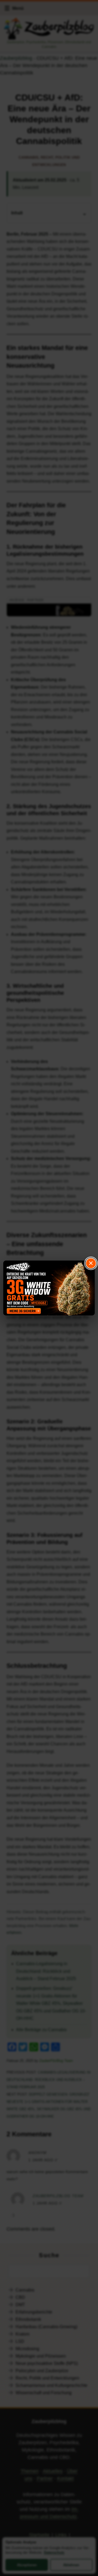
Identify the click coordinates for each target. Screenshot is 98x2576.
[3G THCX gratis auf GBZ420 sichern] (49, 1288)
